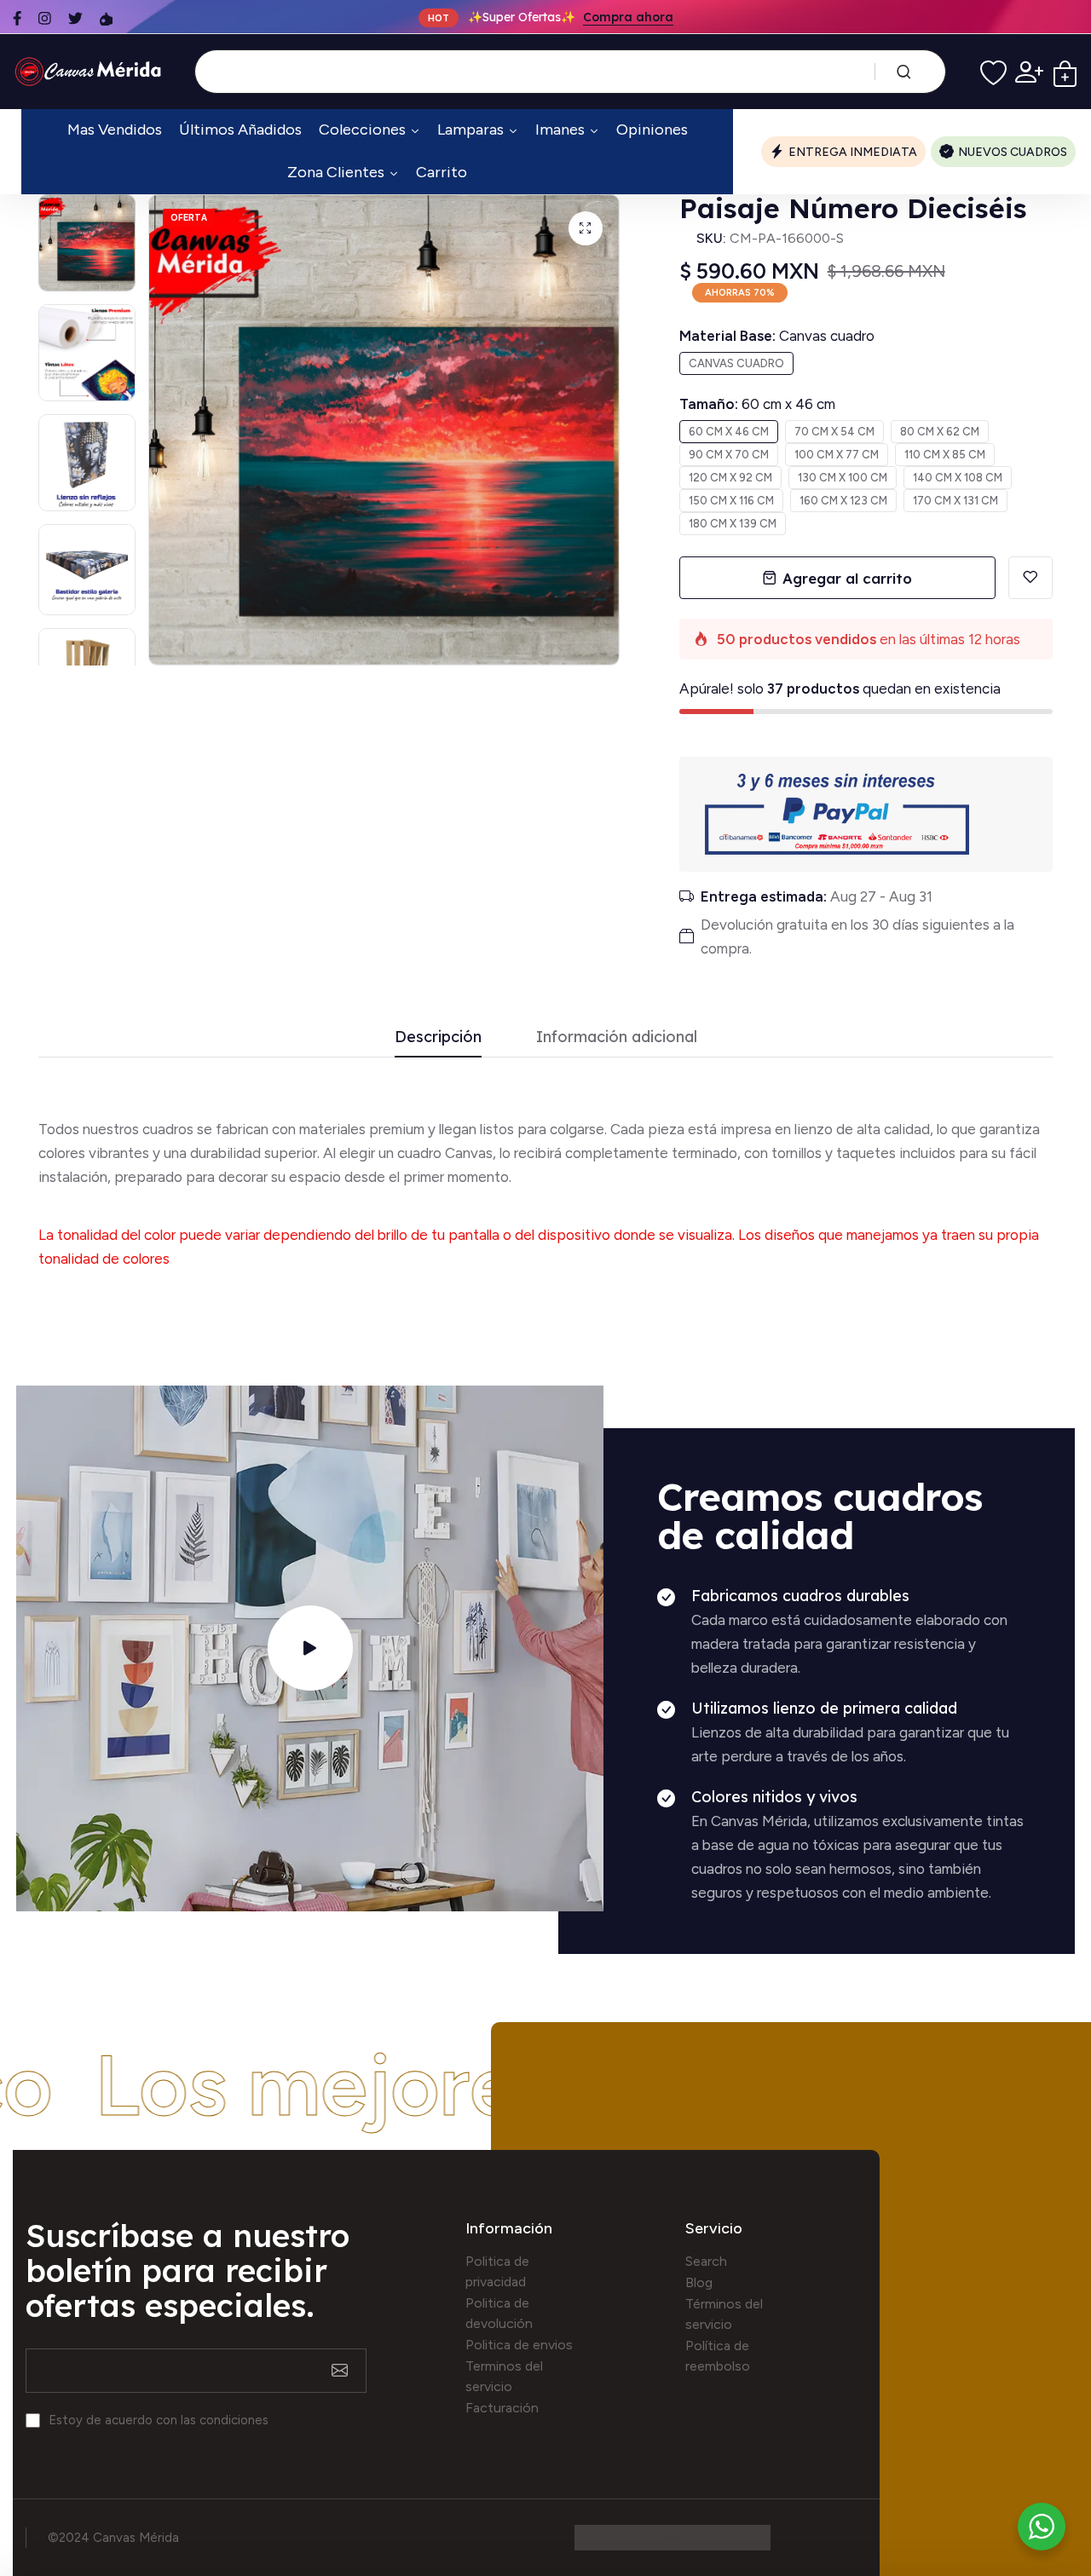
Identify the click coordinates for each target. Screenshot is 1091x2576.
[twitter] (75, 18)
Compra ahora (628, 17)
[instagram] (45, 18)
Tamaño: (757, 404)
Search (706, 2261)
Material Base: (777, 336)
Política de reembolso (718, 2356)
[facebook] (17, 18)
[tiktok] (106, 18)
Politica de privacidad (497, 2271)
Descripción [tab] (438, 1037)
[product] (586, 228)
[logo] (91, 72)
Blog (699, 2282)
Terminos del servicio (504, 2376)
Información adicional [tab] (617, 1037)
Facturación (502, 2408)
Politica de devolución (499, 2313)
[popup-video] (310, 1648)
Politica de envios (519, 2345)
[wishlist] (993, 72)
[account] (1029, 72)
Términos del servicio (724, 2314)
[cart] (1065, 72)
